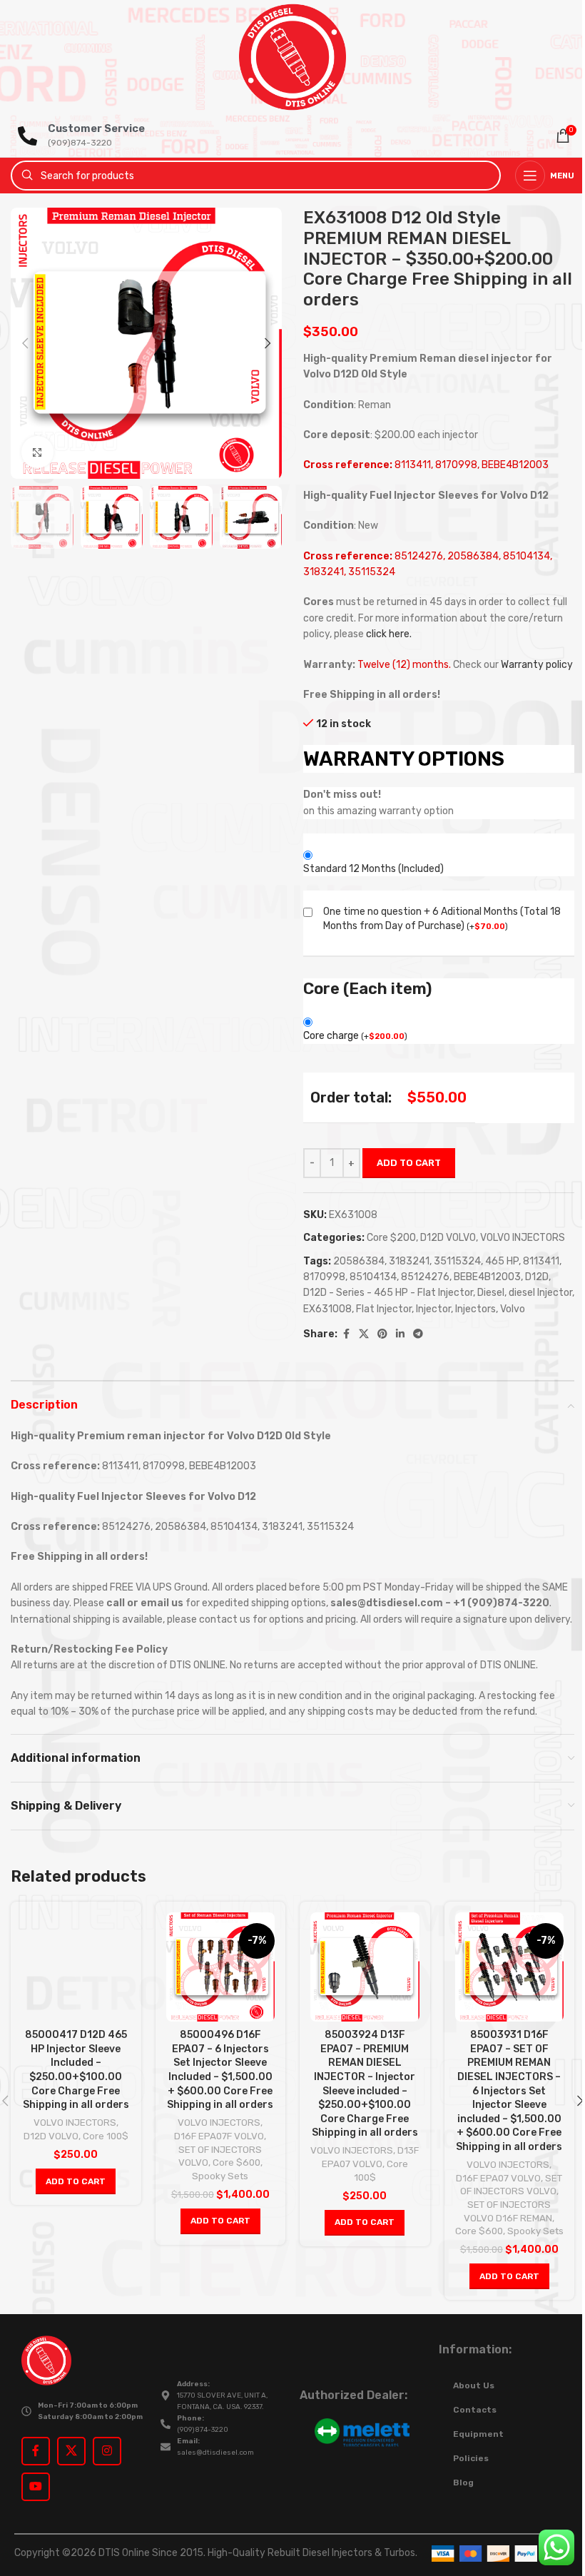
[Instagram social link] (107, 2451)
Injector (433, 1309)
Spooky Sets (220, 2176)
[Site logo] (292, 57)
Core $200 (391, 1238)
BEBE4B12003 (487, 1277)
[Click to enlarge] (37, 452)
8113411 (541, 1261)
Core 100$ (106, 2136)
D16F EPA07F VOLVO (219, 2136)
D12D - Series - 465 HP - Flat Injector (388, 1293)
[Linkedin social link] (400, 1334)
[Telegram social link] (418, 1334)
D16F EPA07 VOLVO (498, 2178)
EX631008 (327, 1309)
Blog (463, 2483)
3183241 (409, 1261)
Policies (471, 2458)
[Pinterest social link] (382, 1334)
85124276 (425, 1277)
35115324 (457, 1261)
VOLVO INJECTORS (523, 1238)
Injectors (475, 1309)
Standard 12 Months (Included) (373, 869)
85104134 (373, 1277)
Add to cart (409, 1163)
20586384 (359, 1261)
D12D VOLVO (448, 1238)
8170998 (324, 1277)
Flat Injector (384, 1309)
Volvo (513, 1309)
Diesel (491, 1293)
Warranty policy (537, 665)
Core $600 (236, 2162)
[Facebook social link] (346, 1334)
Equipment (478, 2434)
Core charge (355, 1036)
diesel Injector (540, 1293)
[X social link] (364, 1334)
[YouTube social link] (36, 2487)
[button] (25, 343)
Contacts (475, 2410)
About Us (474, 2385)
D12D (537, 1277)
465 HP (502, 1261)
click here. (389, 634)
